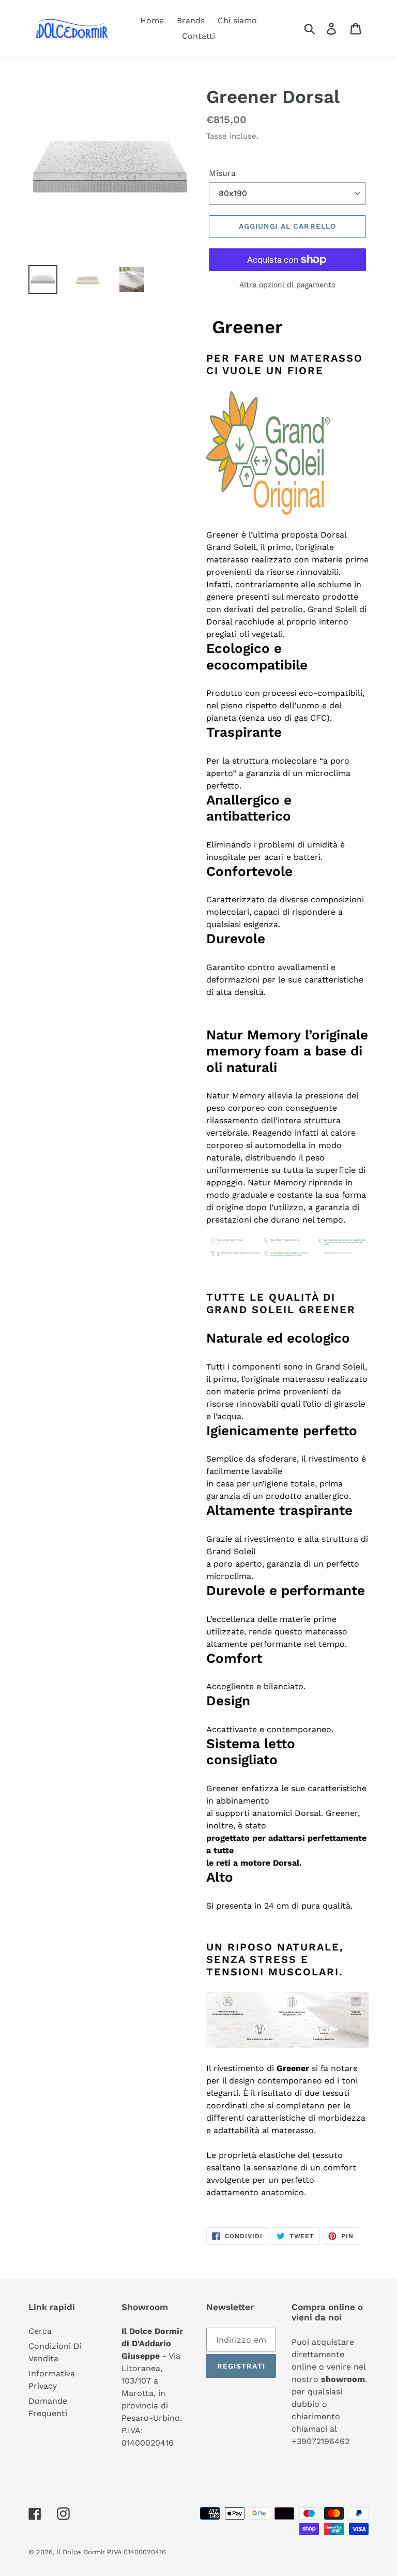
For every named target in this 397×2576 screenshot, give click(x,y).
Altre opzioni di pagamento (287, 285)
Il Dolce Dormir (82, 2552)
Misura (222, 173)
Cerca (40, 2331)
